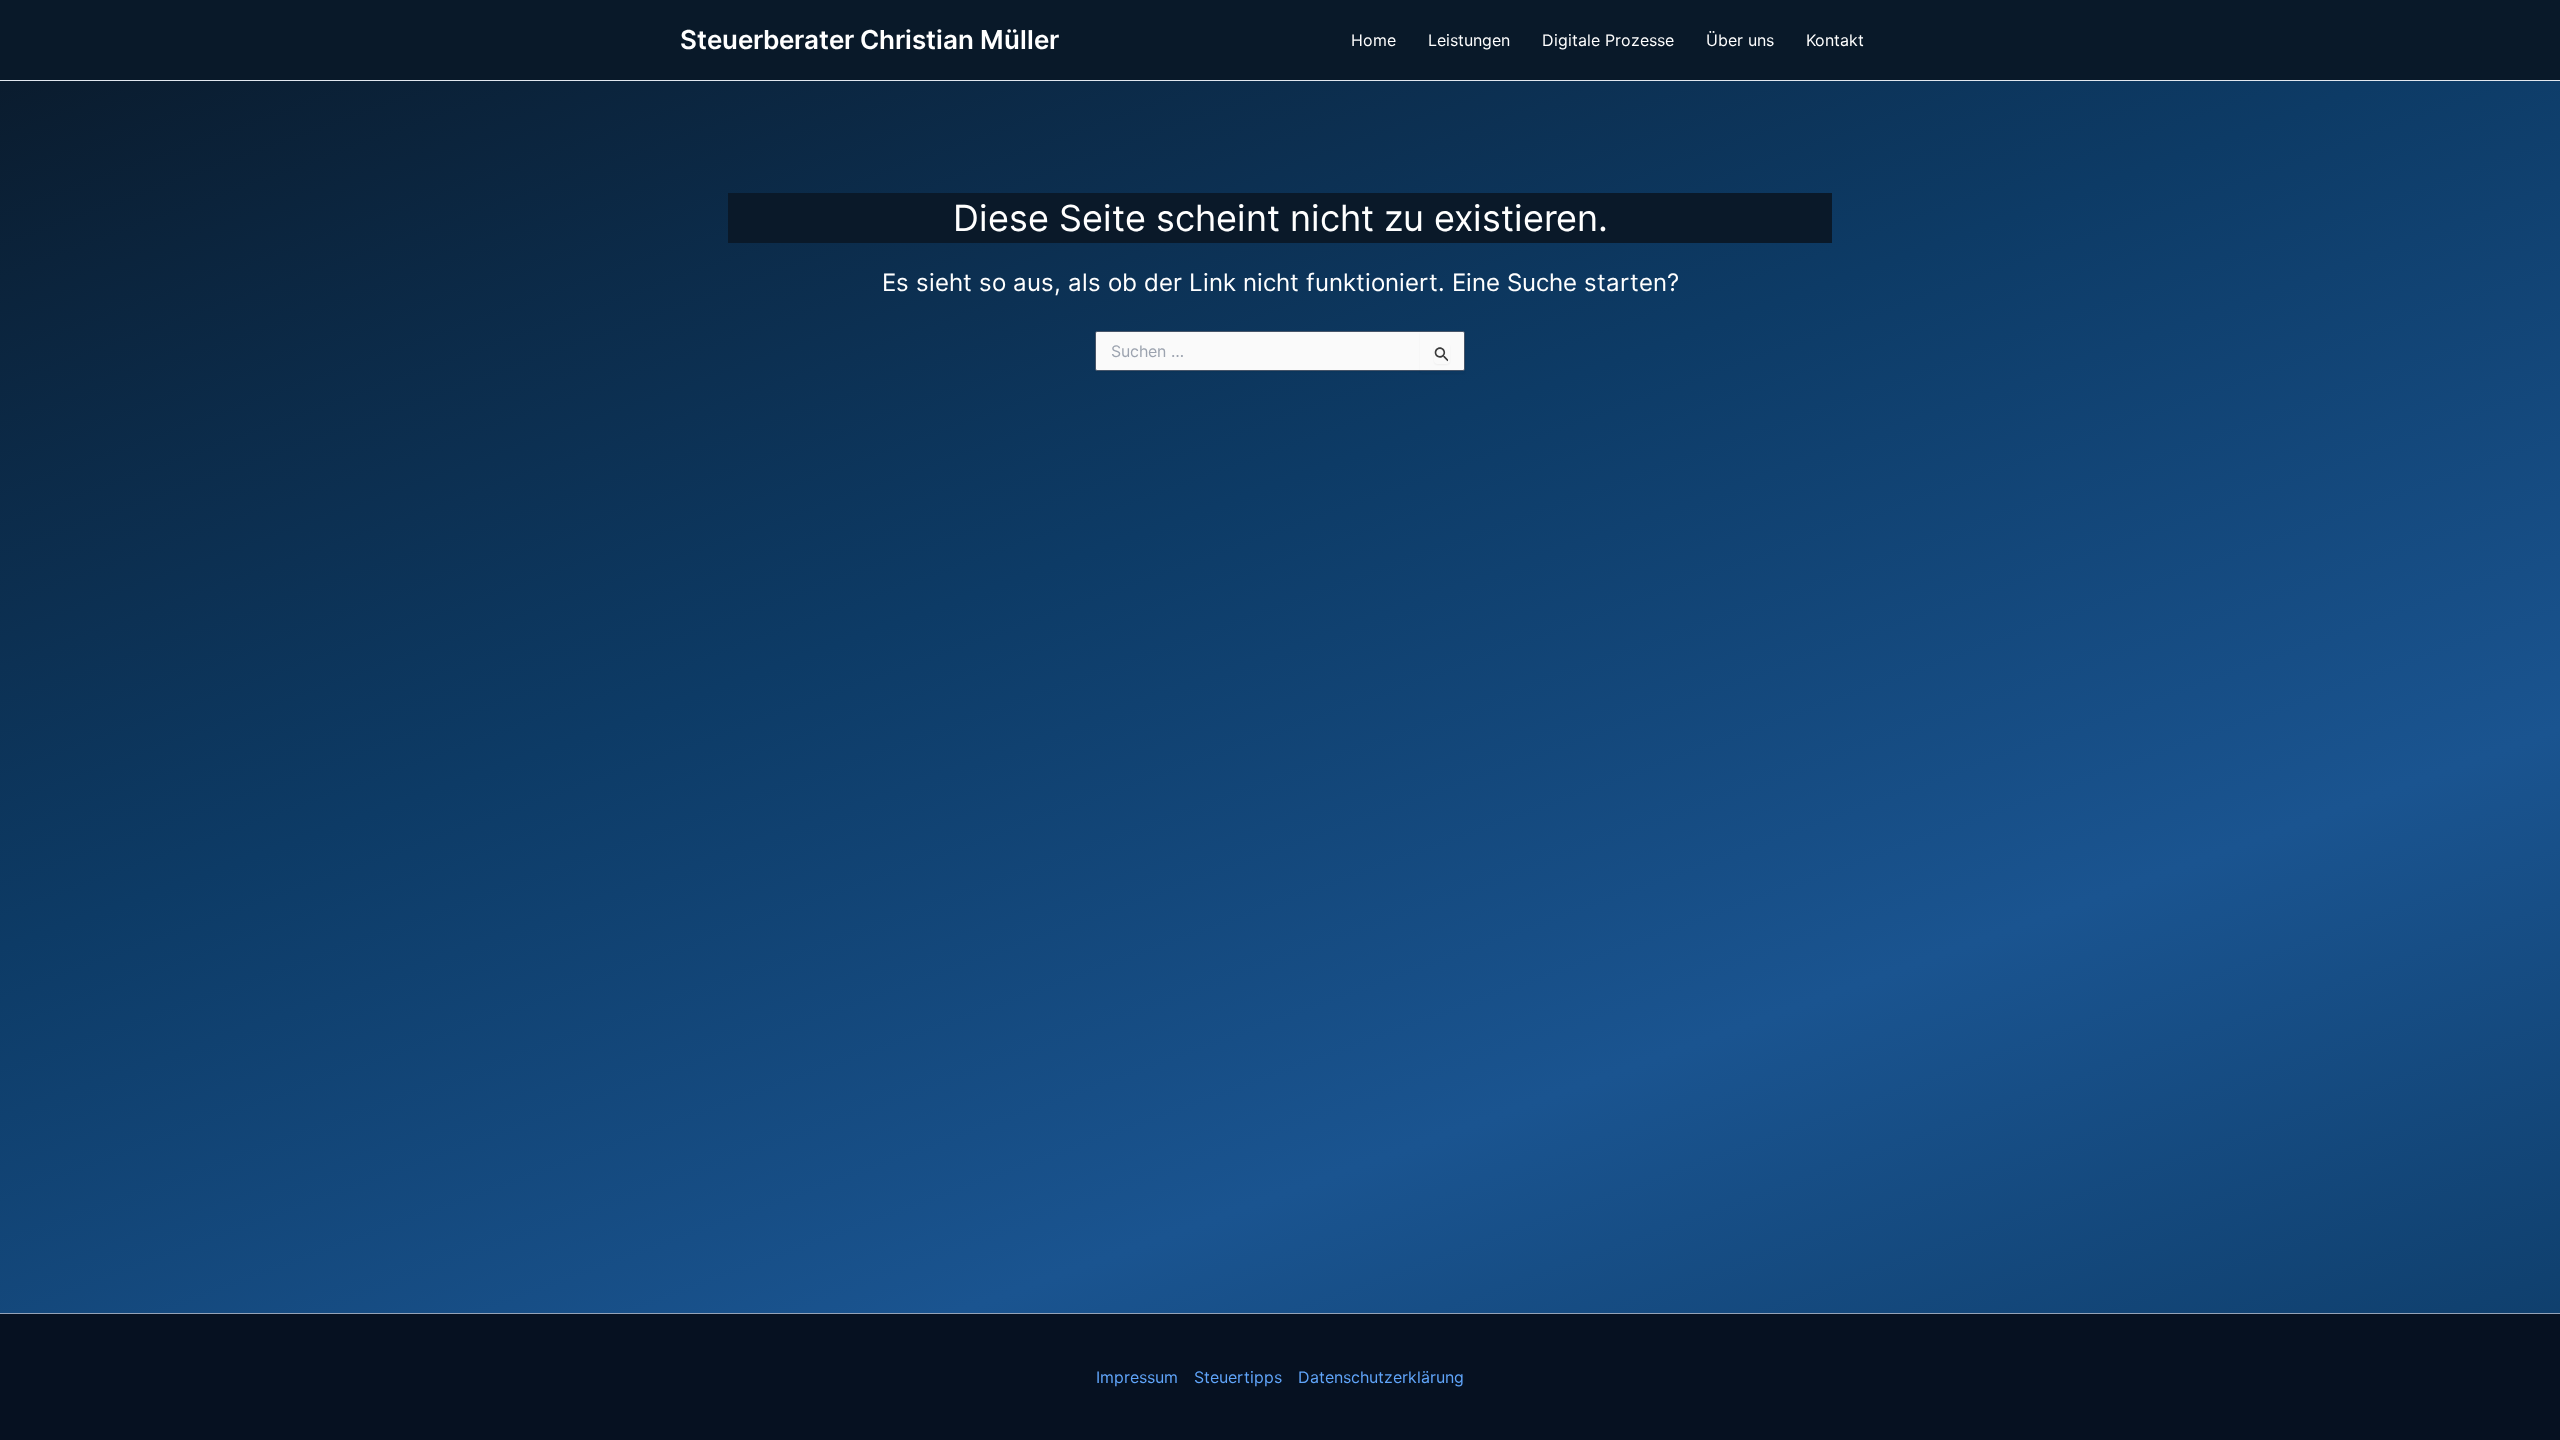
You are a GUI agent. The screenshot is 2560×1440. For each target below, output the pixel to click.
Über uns (1740, 40)
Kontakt (1835, 40)
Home (1373, 40)
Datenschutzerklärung (1381, 1377)
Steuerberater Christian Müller (869, 39)
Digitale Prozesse (1608, 40)
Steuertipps (1238, 1377)
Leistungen (1469, 40)
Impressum (1137, 1377)
